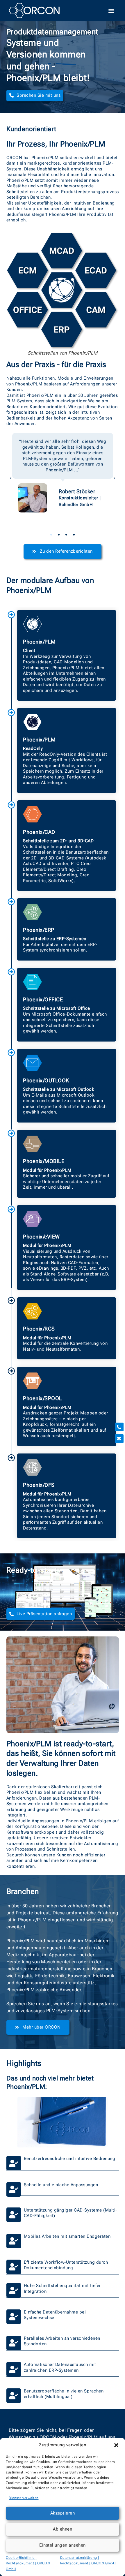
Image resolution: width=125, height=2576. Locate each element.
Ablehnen (63, 2529)
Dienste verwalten (24, 2498)
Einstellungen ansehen (63, 2545)
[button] (116, 2445)
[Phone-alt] (119, 1427)
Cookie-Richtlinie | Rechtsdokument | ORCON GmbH (28, 2563)
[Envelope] (119, 1439)
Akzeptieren (63, 2513)
